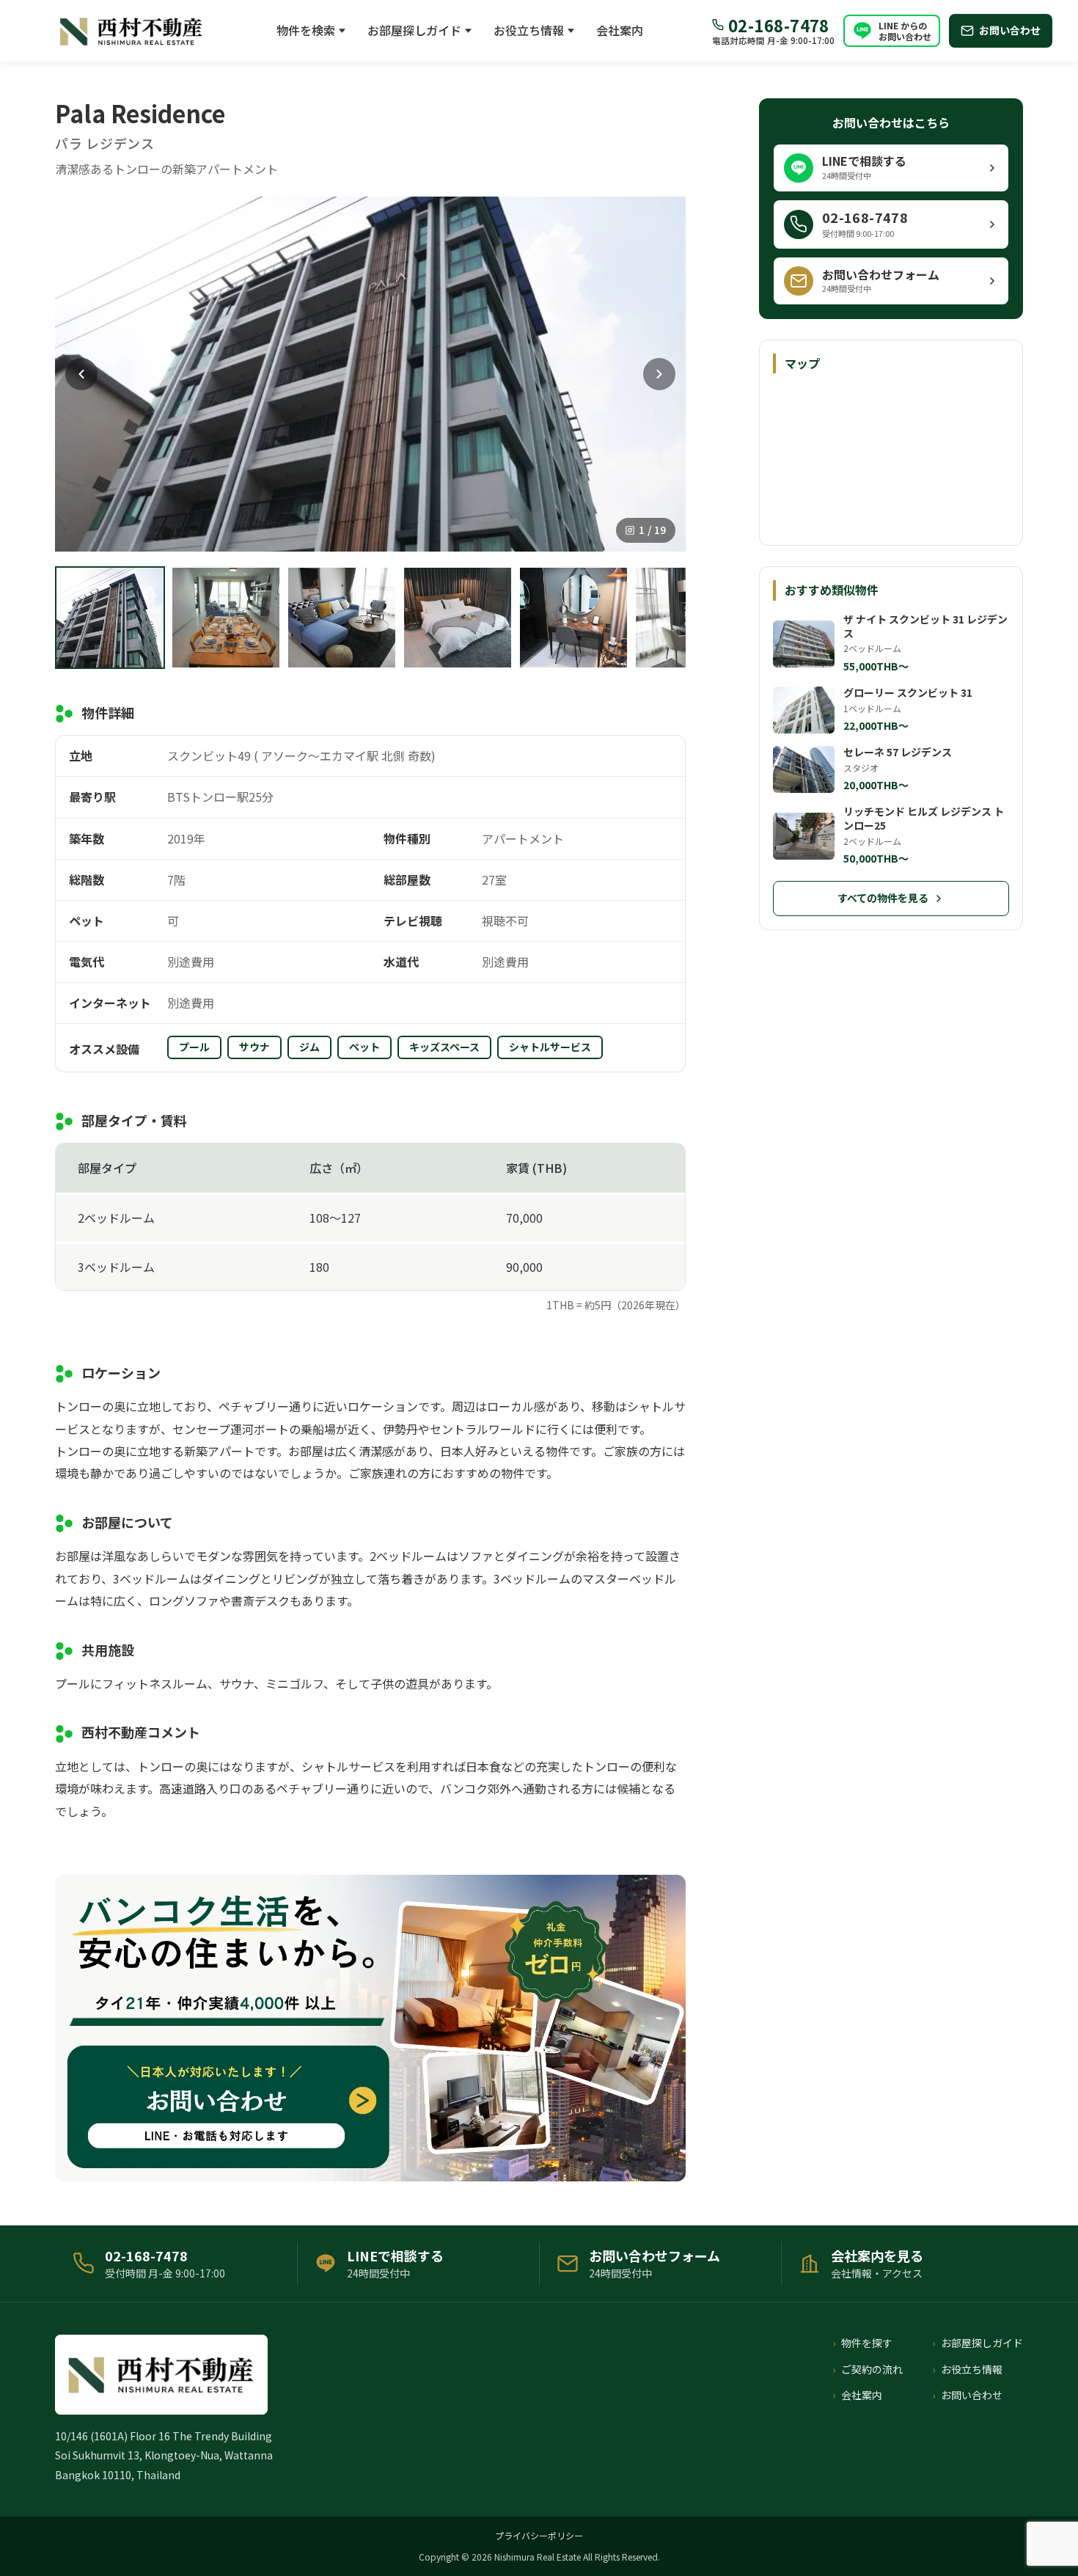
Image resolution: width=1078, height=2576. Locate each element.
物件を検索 (306, 30)
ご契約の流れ (872, 2369)
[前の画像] (81, 374)
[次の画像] (659, 374)
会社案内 (620, 30)
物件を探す (867, 2343)
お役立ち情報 (529, 30)
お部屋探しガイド (414, 30)
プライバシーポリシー (539, 2535)
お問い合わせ (972, 2395)
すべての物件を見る (883, 898)
